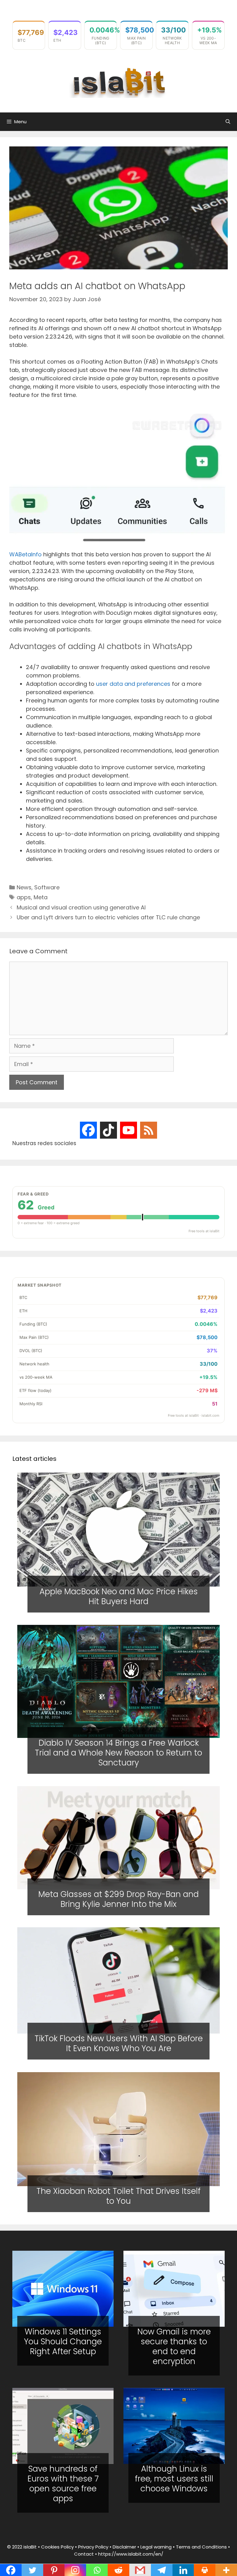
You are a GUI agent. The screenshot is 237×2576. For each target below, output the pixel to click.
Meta (41, 897)
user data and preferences (133, 684)
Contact (84, 2554)
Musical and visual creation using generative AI (81, 907)
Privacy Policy (93, 2547)
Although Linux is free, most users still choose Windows (174, 2479)
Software (47, 887)
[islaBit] (118, 82)
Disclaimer (124, 2547)
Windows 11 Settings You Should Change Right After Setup (63, 2342)
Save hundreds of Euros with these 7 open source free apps (63, 2484)
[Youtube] (129, 1130)
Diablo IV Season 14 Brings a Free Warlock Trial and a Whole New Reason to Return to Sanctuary (118, 1753)
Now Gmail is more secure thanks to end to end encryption (174, 2346)
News (24, 887)
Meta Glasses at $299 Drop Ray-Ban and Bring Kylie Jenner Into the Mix (118, 1899)
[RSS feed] (149, 1130)
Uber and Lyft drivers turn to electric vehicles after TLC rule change (108, 917)
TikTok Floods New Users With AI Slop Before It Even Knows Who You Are (119, 2044)
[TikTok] (108, 1130)
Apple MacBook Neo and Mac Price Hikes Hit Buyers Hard (119, 1596)
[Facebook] (88, 1130)
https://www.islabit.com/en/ (131, 2554)
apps (24, 897)
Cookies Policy (57, 2547)
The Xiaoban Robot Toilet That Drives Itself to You (118, 2196)
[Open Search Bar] (228, 122)
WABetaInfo (25, 554)
